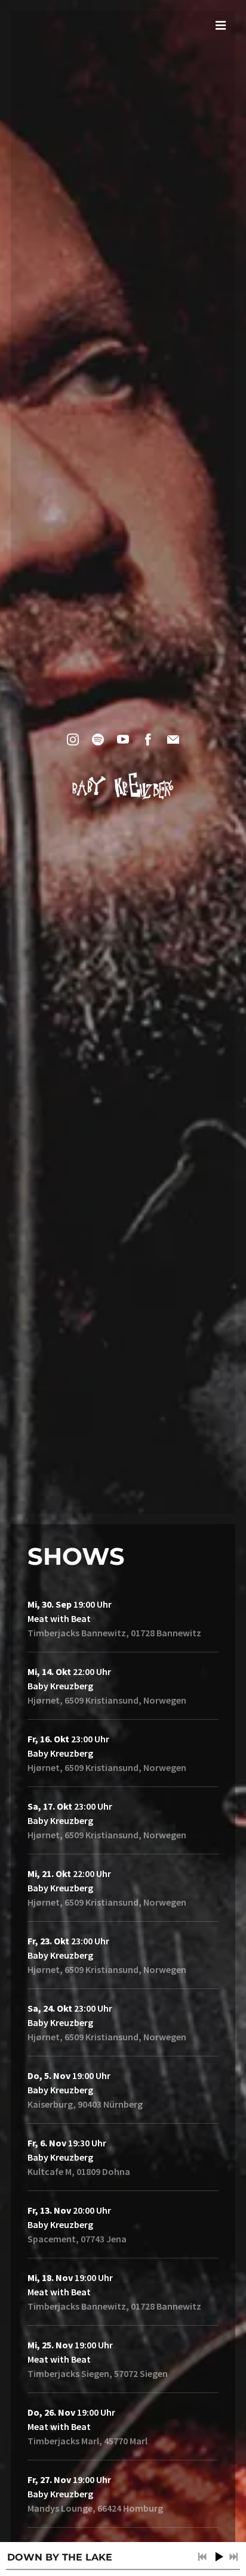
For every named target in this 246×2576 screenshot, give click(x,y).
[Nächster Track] (233, 2557)
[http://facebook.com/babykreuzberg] (148, 739)
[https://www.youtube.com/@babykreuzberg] (123, 739)
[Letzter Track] (202, 2557)
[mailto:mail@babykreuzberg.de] (173, 739)
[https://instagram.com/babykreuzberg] (73, 739)
